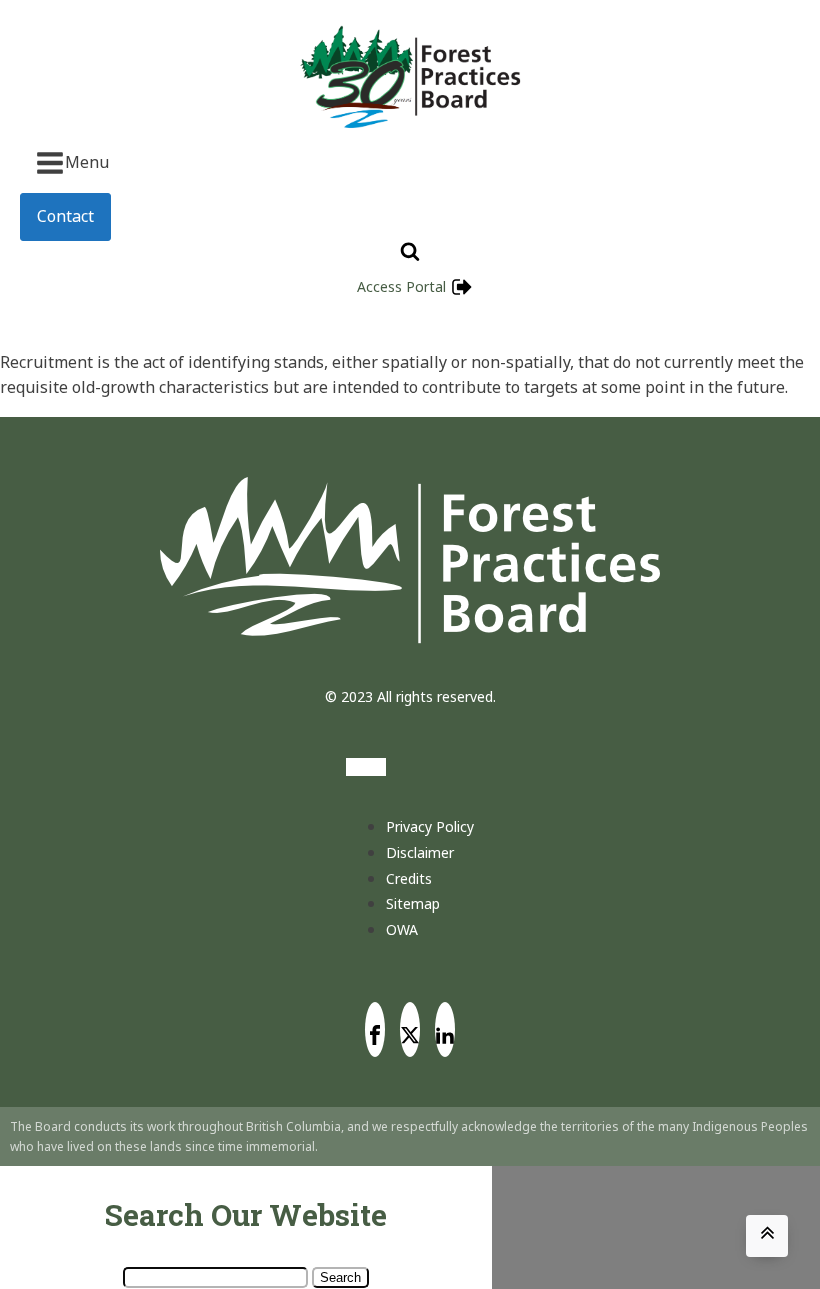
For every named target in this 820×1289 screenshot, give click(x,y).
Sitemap (413, 903)
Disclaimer (420, 852)
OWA (402, 929)
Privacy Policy (430, 826)
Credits (409, 878)
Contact (65, 216)
